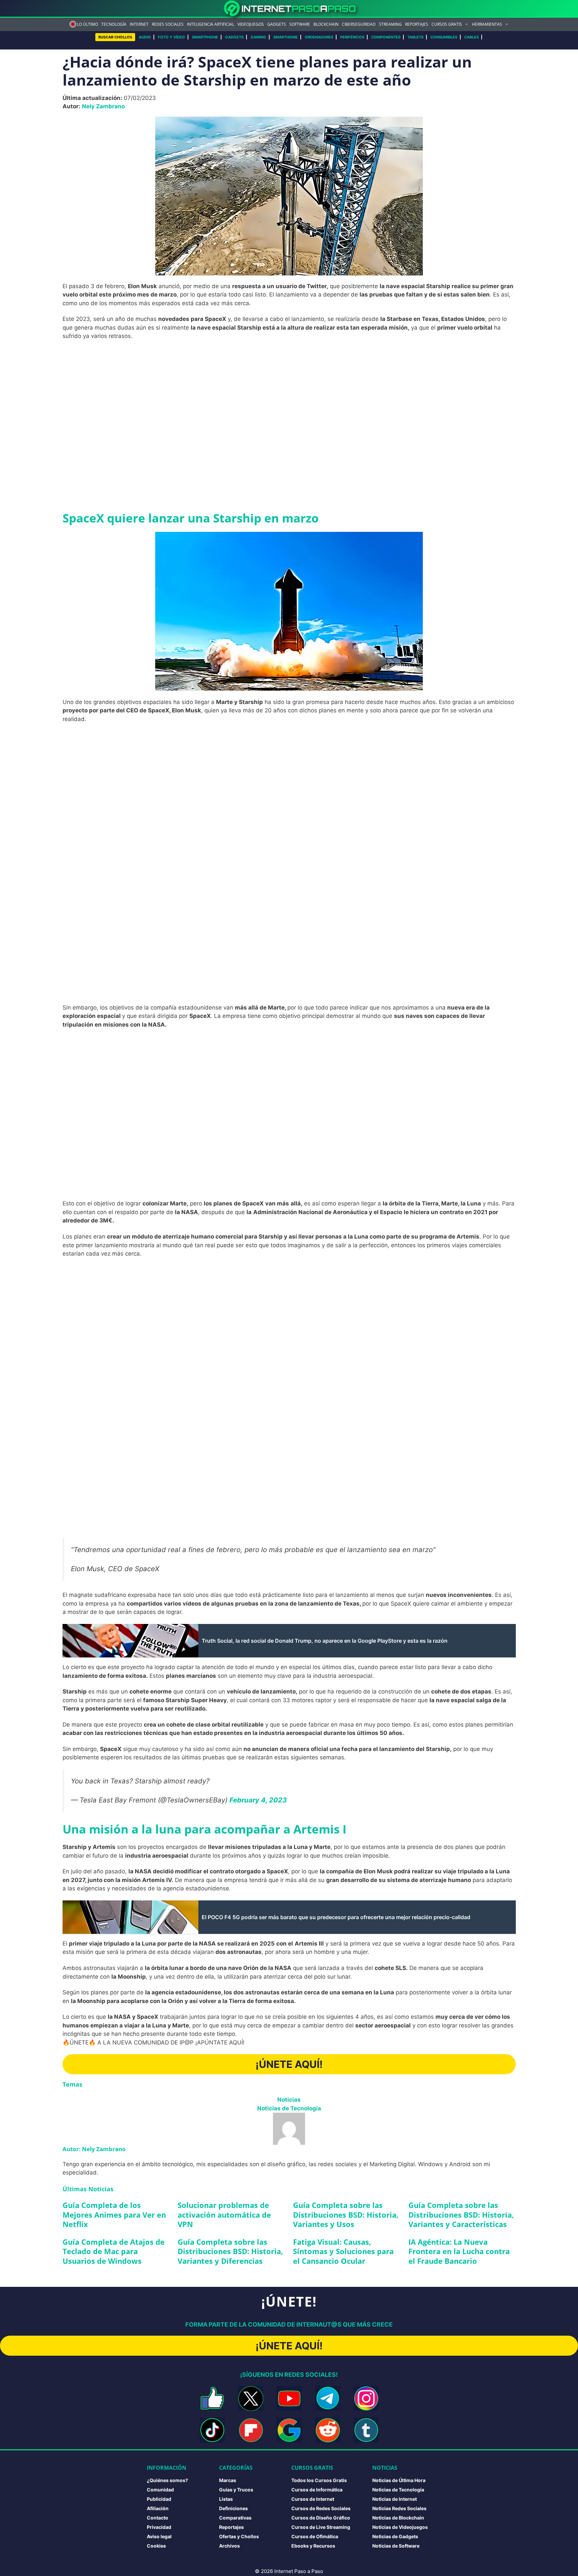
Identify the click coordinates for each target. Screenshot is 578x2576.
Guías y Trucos (236, 2490)
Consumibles (444, 37)
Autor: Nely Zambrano (94, 2149)
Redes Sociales (168, 24)
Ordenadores (319, 37)
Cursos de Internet (313, 2499)
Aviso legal (159, 2536)
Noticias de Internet (395, 2499)
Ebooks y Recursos (313, 2546)
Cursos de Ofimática (315, 2536)
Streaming (390, 24)
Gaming (258, 37)
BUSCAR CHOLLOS (115, 37)
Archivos (229, 2546)
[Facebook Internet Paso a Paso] (212, 2398)
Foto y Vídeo (171, 37)
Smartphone (205, 37)
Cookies (156, 2546)
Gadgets (277, 24)
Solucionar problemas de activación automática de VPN (224, 2214)
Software (300, 24)
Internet (139, 24)
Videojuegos (251, 24)
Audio (145, 37)
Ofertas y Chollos (239, 2536)
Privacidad (159, 2527)
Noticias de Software (396, 2546)
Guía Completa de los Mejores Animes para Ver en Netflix (114, 2214)
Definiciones (233, 2508)
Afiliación (158, 2508)
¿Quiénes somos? (167, 2480)
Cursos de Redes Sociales (321, 2508)
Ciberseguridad (359, 24)
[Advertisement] (289, 395)
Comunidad (160, 2490)
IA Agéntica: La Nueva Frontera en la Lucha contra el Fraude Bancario (459, 2251)
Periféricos (352, 37)
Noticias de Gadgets (395, 2536)
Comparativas (235, 2518)
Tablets (415, 37)
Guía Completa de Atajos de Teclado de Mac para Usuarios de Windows (114, 2251)
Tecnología (114, 24)
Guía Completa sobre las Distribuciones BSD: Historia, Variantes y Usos (346, 2214)
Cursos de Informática (317, 2490)
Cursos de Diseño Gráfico (321, 2518)
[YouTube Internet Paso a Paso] (289, 2398)
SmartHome (285, 37)
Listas (226, 2499)
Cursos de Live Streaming (321, 2527)
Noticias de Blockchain (398, 2518)
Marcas (228, 2480)
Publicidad (159, 2499)
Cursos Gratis (447, 24)
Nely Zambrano (103, 106)
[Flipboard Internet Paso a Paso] (251, 2430)
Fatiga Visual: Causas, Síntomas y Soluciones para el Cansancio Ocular (343, 2251)
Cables (471, 37)
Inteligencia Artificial (211, 24)
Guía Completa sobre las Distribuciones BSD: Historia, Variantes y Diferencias (230, 2251)
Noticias (289, 2100)
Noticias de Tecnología (289, 2108)
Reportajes (417, 24)
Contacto (158, 2518)
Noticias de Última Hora (399, 2480)
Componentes (386, 37)
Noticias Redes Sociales (399, 2508)
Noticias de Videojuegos (400, 2527)
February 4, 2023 (258, 1800)
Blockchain (326, 24)
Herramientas (487, 24)
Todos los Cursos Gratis (319, 2480)
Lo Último (87, 24)
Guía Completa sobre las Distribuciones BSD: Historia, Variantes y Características (461, 2214)
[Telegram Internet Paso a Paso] (328, 2398)
